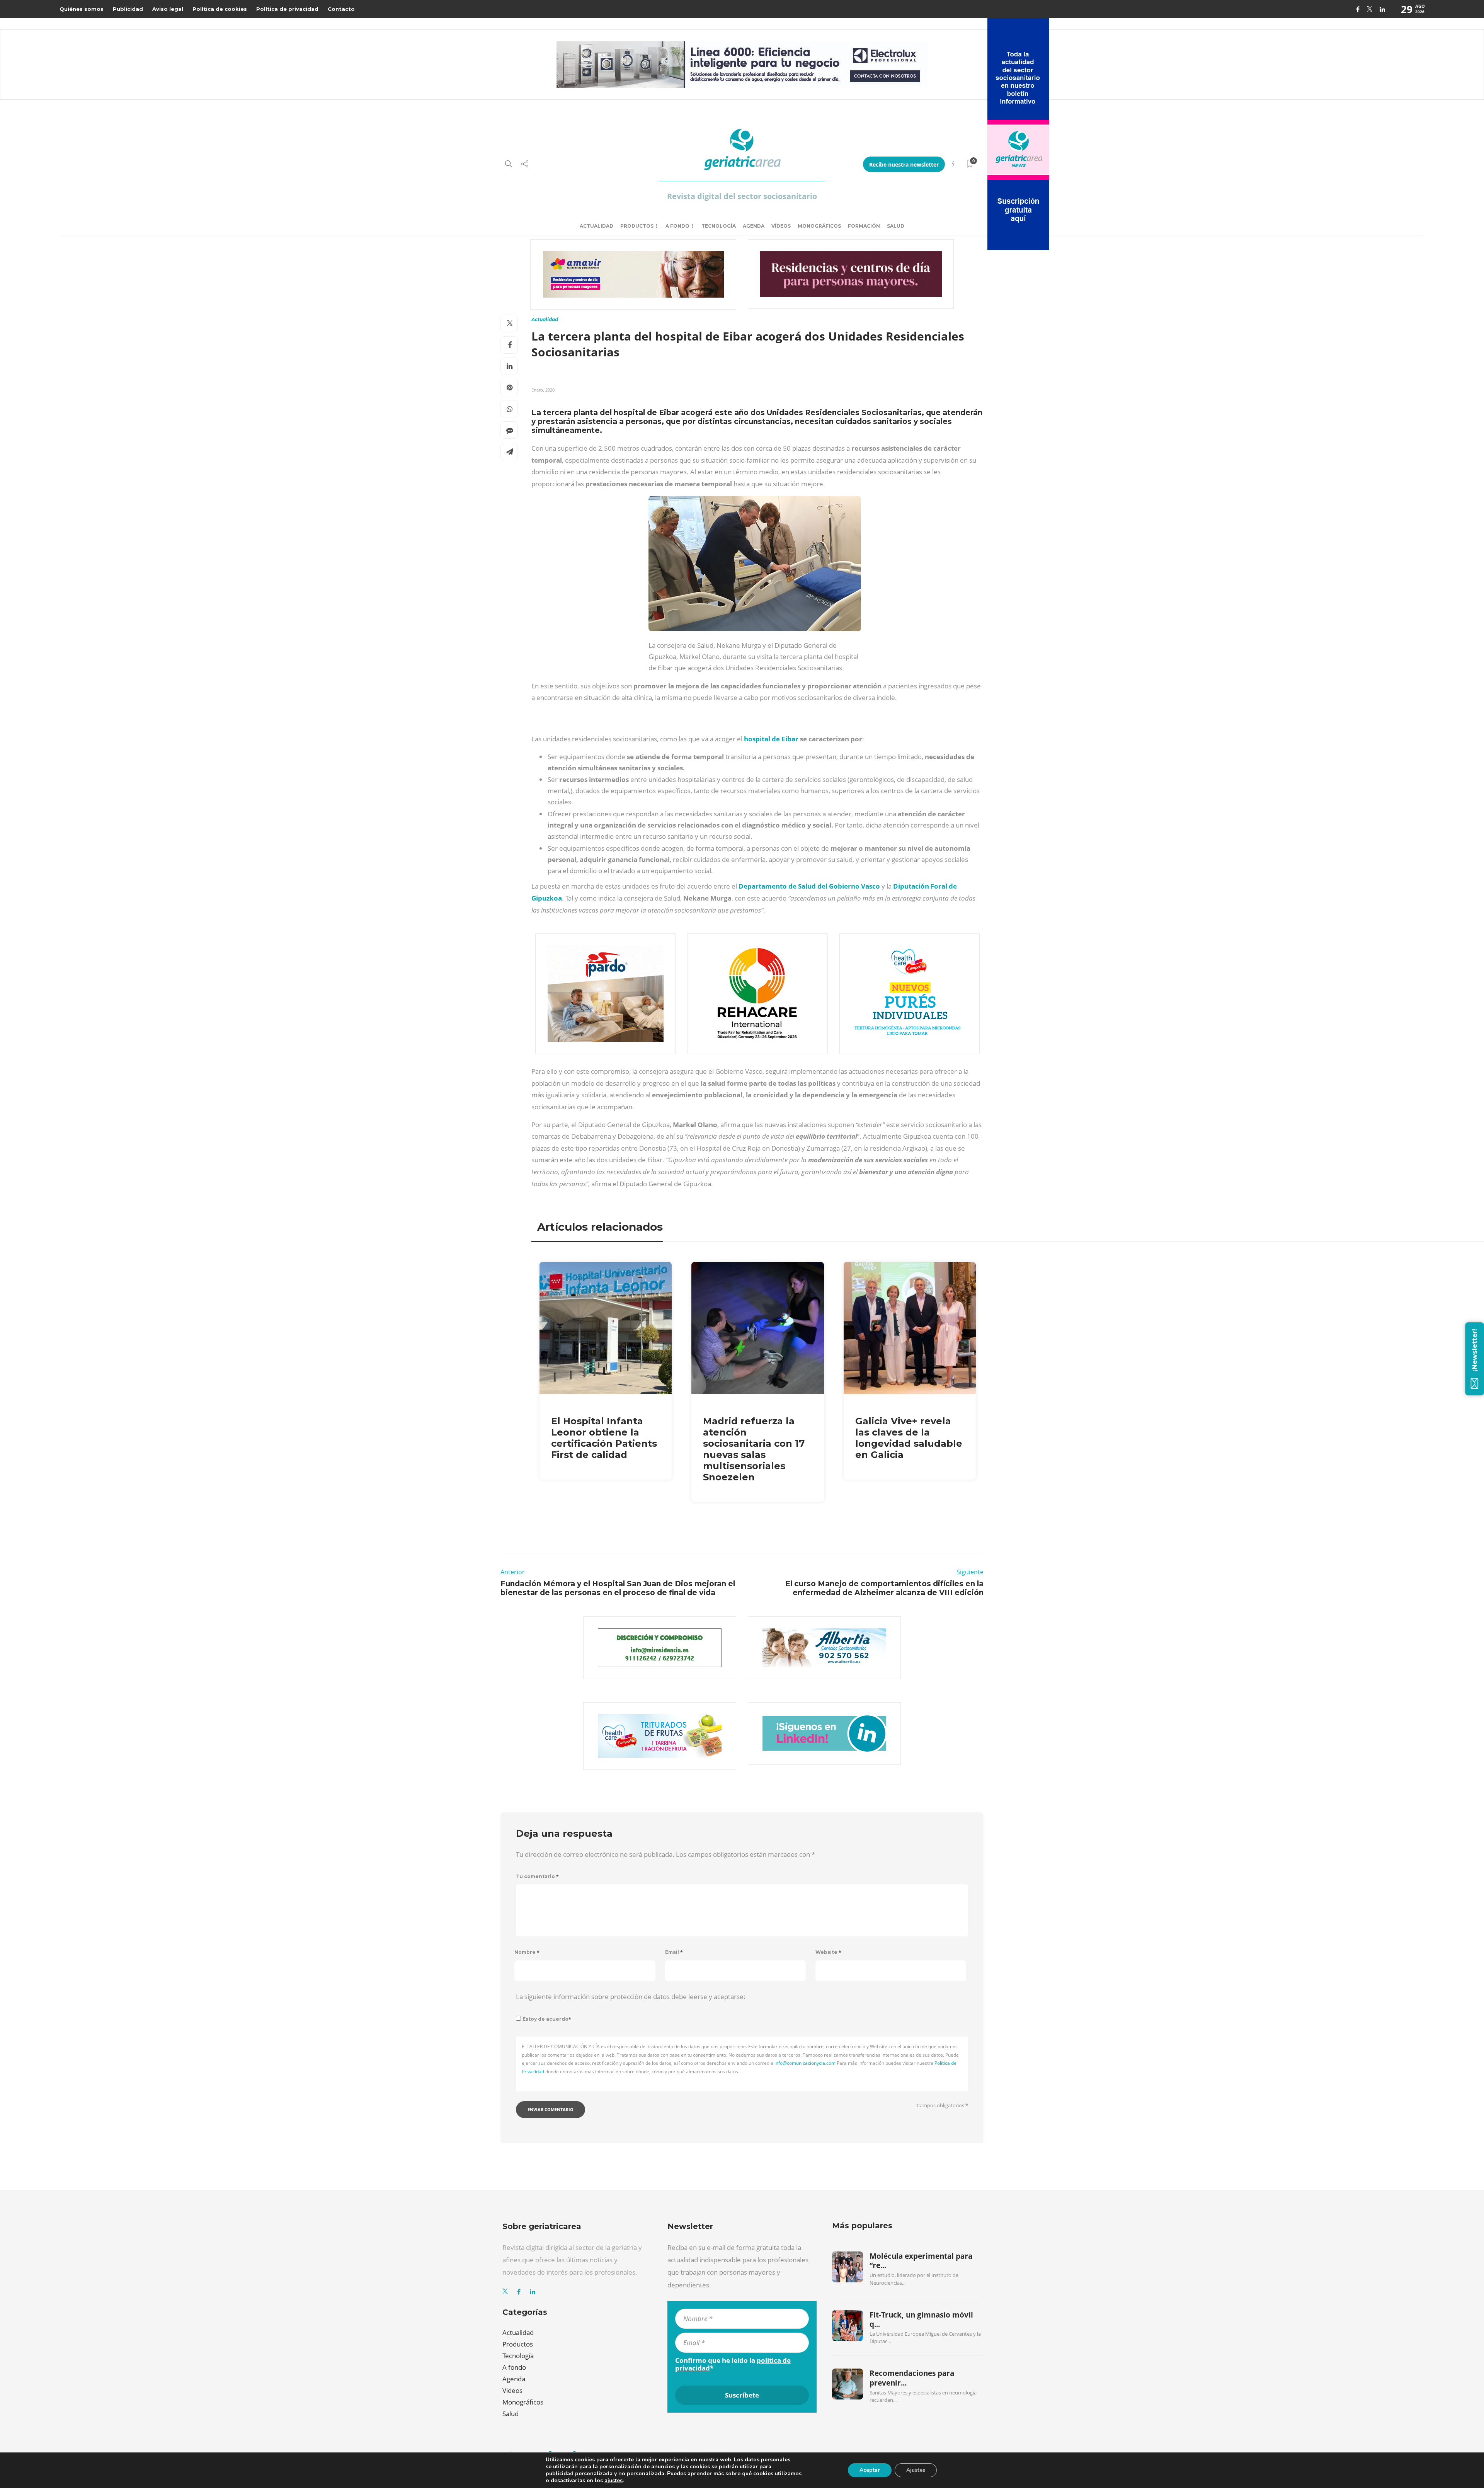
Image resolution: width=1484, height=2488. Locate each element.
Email (674, 1952)
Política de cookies (220, 9)
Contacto (341, 9)
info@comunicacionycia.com (805, 2063)
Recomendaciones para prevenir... (912, 2378)
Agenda (754, 226)
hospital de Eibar (771, 739)
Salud (896, 226)
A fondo (677, 226)
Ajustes (916, 2470)
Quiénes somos (82, 9)
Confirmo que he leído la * (733, 2364)
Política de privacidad (287, 9)
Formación (864, 226)
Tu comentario (537, 1876)
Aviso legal (168, 9)
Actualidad (596, 226)
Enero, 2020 (543, 390)
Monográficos (819, 226)
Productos (637, 226)
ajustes (614, 2481)
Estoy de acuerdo (547, 2019)
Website (828, 1952)
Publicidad (128, 9)
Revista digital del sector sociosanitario (742, 196)
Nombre (527, 1952)
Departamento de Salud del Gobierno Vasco (809, 886)
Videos (512, 2390)
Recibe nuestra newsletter (904, 164)
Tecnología (719, 226)
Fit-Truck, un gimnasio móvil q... (921, 2319)
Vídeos (781, 226)
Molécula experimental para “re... (921, 2261)
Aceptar (870, 2470)
